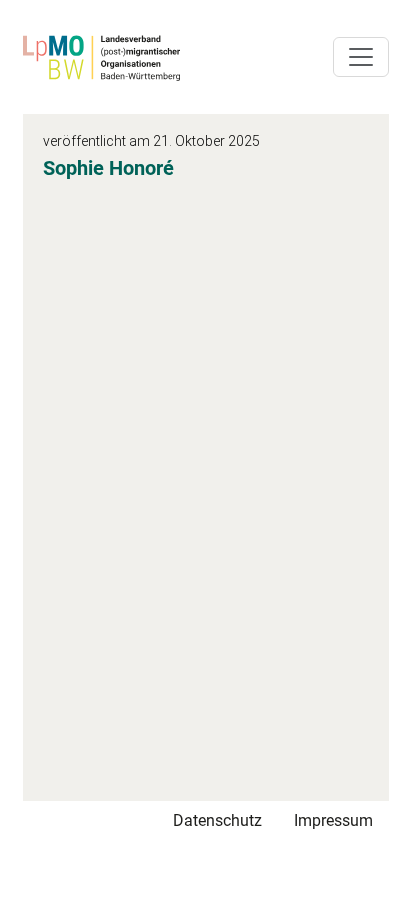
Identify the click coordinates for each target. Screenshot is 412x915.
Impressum (333, 820)
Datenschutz (217, 820)
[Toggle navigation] (361, 57)
